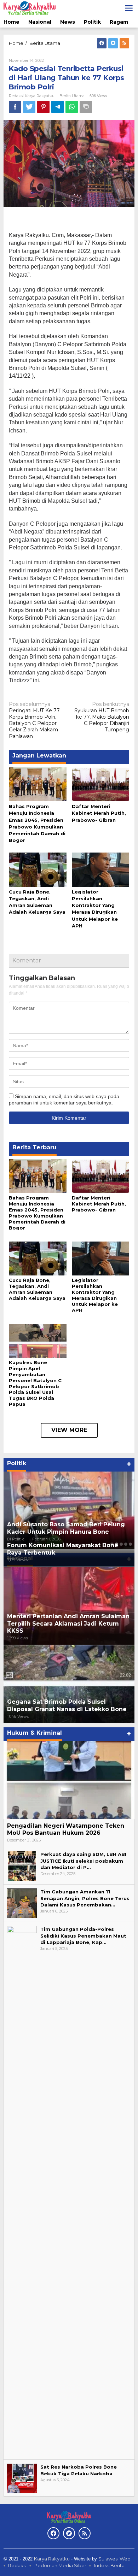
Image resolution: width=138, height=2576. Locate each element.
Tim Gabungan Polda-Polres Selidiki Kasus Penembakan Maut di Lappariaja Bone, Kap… (83, 1935)
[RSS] (124, 43)
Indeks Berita (109, 2565)
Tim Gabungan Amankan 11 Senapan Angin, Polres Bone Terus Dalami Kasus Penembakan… (85, 1898)
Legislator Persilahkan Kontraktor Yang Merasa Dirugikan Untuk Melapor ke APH (95, 1295)
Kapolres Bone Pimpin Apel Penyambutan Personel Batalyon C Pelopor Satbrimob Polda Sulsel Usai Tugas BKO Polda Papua (35, 1383)
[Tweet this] (29, 107)
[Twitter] (113, 43)
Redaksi (17, 2565)
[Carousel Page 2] (117, 1544)
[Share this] (15, 107)
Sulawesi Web (114, 2559)
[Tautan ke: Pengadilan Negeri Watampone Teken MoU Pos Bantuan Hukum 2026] (69, 1780)
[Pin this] (43, 107)
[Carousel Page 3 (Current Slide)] (121, 1544)
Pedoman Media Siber (60, 2565)
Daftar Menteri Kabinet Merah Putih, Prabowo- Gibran (99, 813)
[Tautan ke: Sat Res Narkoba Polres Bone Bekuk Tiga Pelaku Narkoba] (22, 2478)
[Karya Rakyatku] (30, 8)
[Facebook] (102, 43)
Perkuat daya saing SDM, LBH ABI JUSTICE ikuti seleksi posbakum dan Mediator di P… (83, 1861)
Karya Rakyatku (52, 2559)
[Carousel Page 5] (130, 1544)
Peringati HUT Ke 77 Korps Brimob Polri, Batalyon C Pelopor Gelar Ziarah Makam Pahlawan (34, 720)
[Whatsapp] (72, 107)
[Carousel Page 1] (112, 1544)
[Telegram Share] (57, 107)
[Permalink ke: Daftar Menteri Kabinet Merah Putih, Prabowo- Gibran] (101, 784)
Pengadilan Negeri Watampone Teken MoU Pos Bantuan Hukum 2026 (66, 1829)
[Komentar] (86, 107)
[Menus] (129, 8)
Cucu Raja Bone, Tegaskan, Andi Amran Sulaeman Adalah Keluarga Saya (37, 1289)
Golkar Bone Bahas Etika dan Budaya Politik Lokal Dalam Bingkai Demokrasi (66, 1528)
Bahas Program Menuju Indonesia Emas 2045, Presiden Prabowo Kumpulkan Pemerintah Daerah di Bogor (37, 1213)
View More (69, 1430)
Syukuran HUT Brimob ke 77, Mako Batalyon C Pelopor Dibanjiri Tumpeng (102, 717)
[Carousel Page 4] (126, 1544)
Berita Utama (72, 96)
